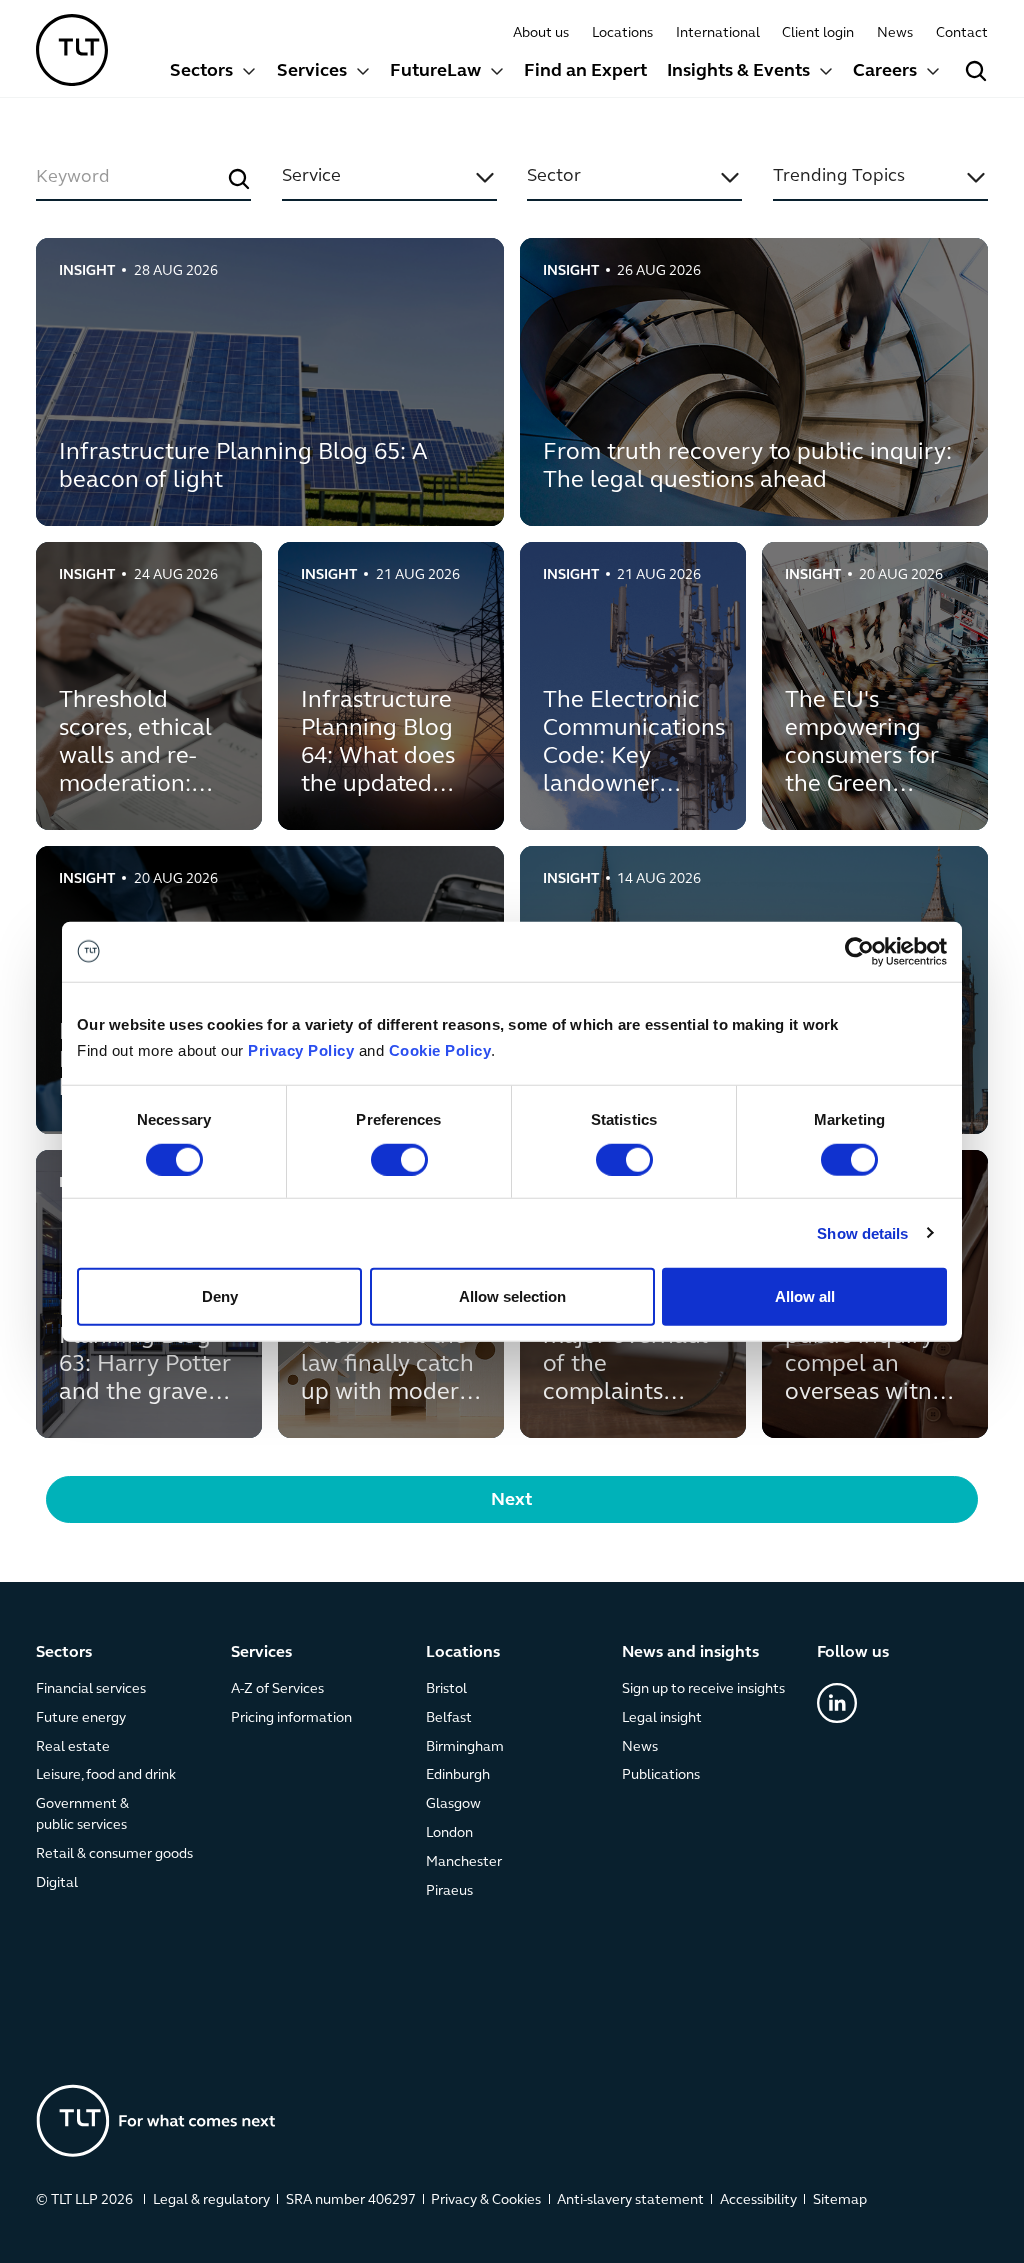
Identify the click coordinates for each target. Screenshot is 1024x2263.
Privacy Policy (301, 1050)
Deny (220, 1296)
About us (541, 33)
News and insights (690, 1653)
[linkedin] (837, 1703)
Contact (962, 33)
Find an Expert (585, 72)
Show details (862, 1232)
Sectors (201, 72)
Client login (818, 33)
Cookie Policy (440, 1050)
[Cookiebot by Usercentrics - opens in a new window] (859, 951)
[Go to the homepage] (156, 2120)
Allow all (805, 1296)
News (895, 33)
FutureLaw (435, 72)
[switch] (399, 1159)
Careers (885, 72)
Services (312, 72)
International (718, 33)
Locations (622, 33)
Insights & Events (738, 72)
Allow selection (512, 1296)
